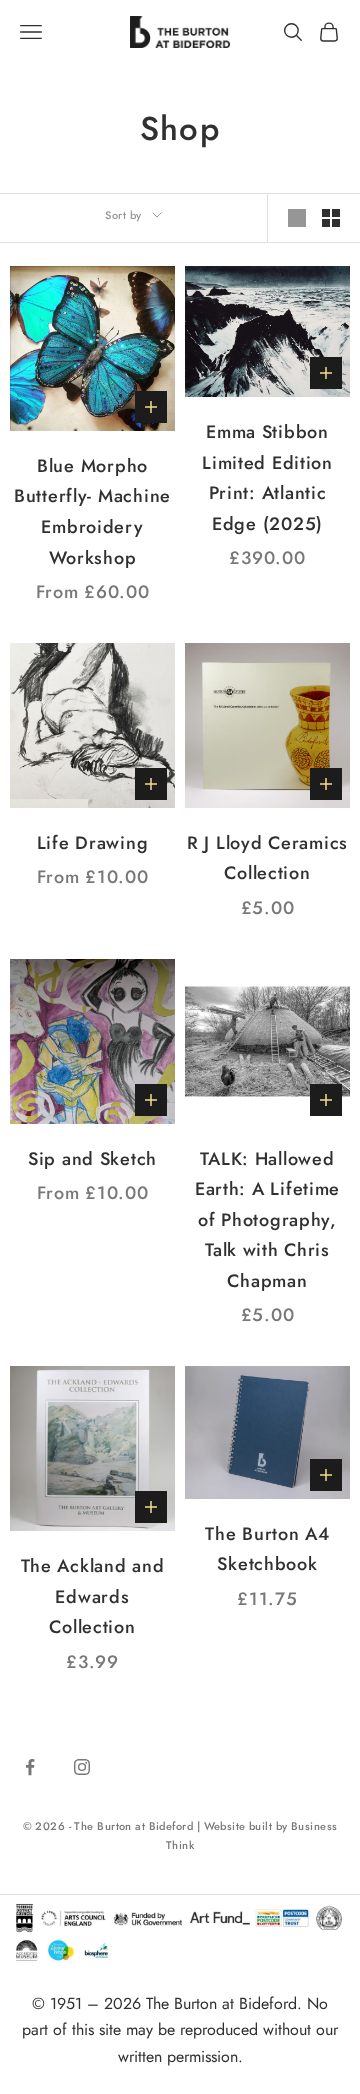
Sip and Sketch (92, 1159)
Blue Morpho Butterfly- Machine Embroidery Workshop (92, 512)
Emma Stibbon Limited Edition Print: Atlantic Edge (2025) (267, 478)
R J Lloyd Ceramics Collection (267, 858)
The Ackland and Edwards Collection (93, 1596)
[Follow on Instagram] (82, 1767)
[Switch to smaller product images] (331, 218)
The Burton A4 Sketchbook (267, 1549)
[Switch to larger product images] (297, 218)
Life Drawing (93, 843)
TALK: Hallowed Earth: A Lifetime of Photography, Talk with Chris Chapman (267, 1220)
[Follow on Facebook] (30, 1767)
